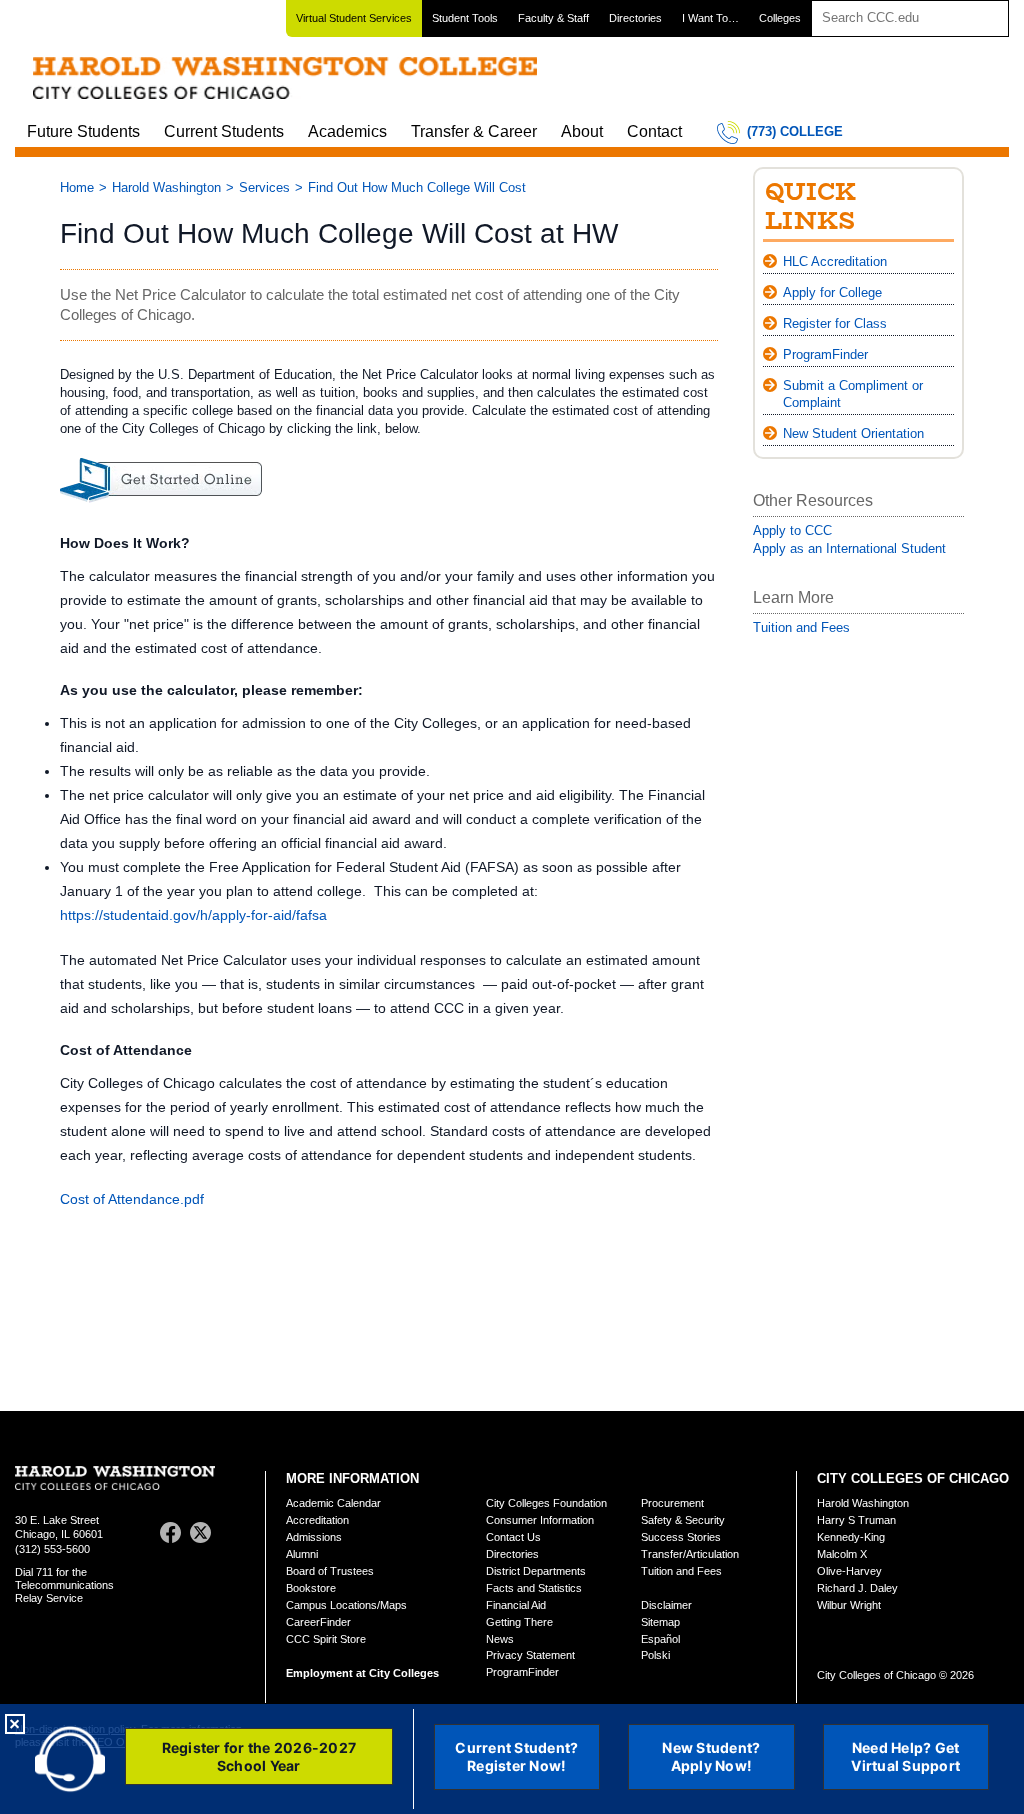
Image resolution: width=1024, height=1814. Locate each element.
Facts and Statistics (534, 1588)
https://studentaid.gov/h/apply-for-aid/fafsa (193, 915)
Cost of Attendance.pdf (132, 1199)
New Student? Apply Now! (711, 1756)
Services (264, 187)
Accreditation (317, 1520)
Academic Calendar (333, 1503)
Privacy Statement (530, 1655)
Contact (654, 131)
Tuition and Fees (801, 627)
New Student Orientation (853, 433)
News (500, 1639)
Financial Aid (516, 1605)
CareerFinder (318, 1622)
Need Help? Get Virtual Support (905, 1756)
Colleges (780, 18)
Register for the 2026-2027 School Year (259, 1756)
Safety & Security (683, 1520)
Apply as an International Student (849, 548)
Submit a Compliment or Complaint (853, 394)
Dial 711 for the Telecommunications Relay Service (64, 1585)
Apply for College (832, 292)
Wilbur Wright (849, 1605)
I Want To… (710, 18)
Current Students (224, 131)
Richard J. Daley (857, 1588)
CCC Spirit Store (326, 1639)
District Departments (536, 1571)
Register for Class (835, 323)
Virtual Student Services (354, 18)
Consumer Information (540, 1520)
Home (77, 187)
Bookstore (311, 1588)
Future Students (83, 131)
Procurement (672, 1503)
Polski (655, 1655)
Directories (635, 18)
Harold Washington (166, 187)
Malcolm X (842, 1554)
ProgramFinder (825, 354)
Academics (347, 131)
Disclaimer (666, 1605)
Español (660, 1639)
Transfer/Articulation (690, 1554)
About (582, 131)
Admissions (314, 1537)
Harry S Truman (856, 1520)
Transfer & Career (474, 131)
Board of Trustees (330, 1571)
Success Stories (681, 1537)
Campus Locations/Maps (346, 1605)
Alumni (302, 1554)
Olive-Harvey (849, 1571)
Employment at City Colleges (362, 1673)
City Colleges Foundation (546, 1503)
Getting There (519, 1622)
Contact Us (513, 1537)
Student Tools (465, 18)
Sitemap (660, 1622)
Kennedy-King (851, 1537)
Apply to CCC (792, 530)
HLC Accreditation (835, 261)
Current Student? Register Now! (516, 1756)
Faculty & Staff (553, 18)
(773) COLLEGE (795, 131)
